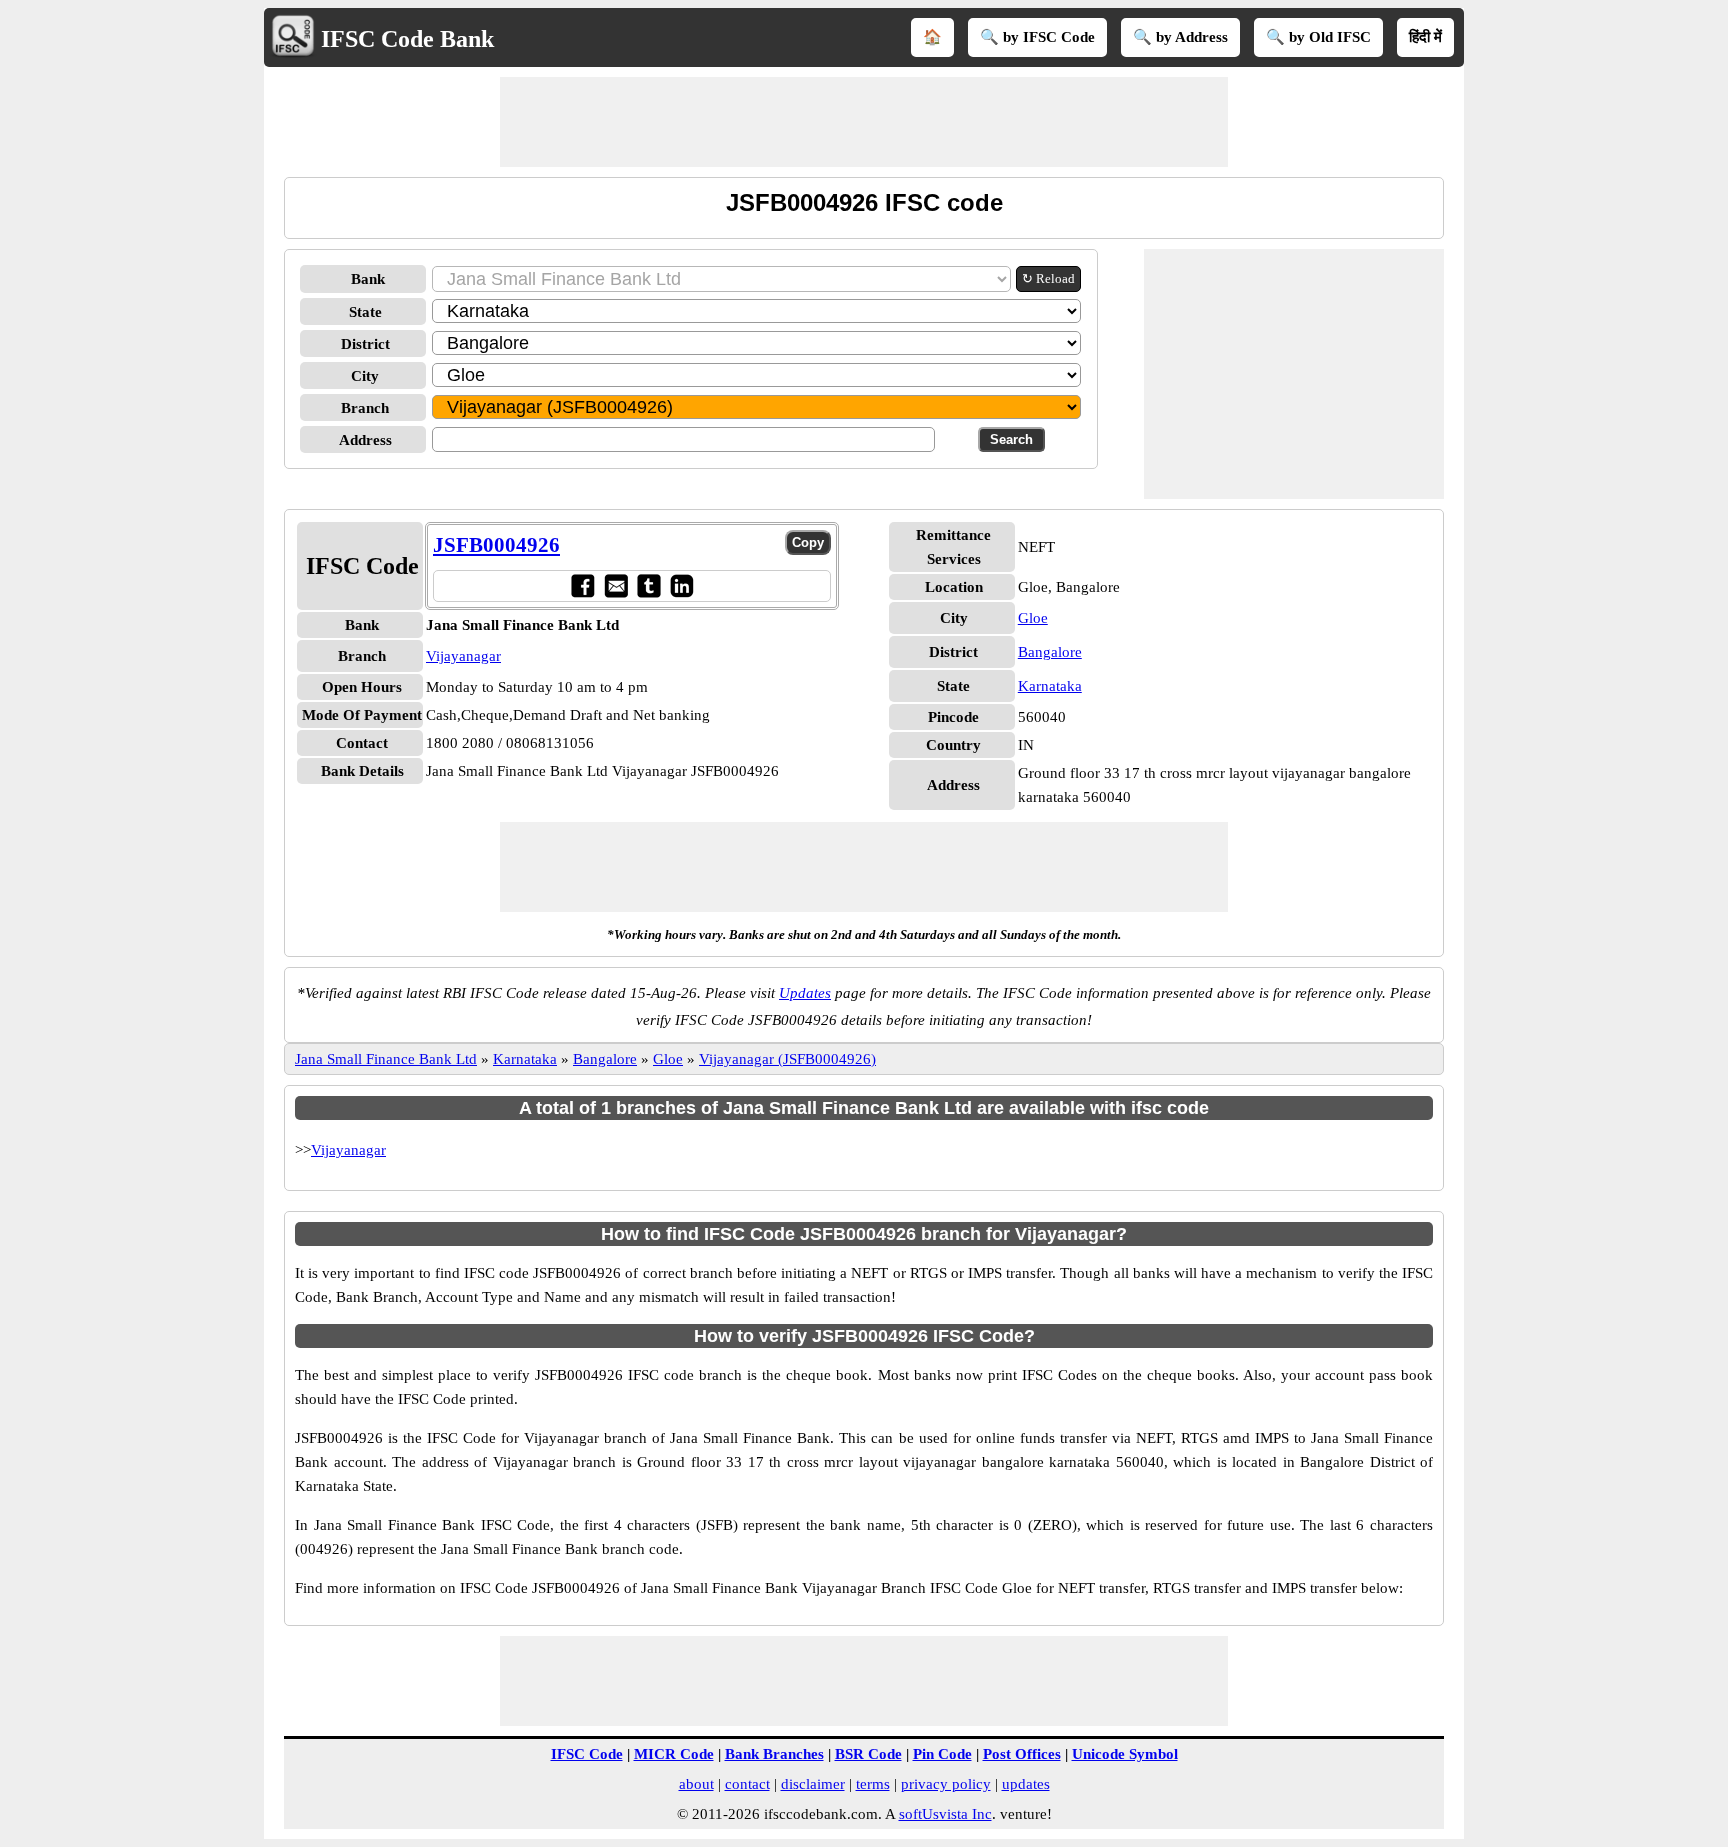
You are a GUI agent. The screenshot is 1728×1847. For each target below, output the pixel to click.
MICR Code (674, 1754)
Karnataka (1050, 686)
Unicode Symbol (1125, 1754)
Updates (805, 993)
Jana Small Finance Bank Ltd (386, 1059)
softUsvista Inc (945, 1814)
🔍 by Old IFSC (1318, 37)
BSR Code (868, 1754)
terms (873, 1784)
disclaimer (813, 1784)
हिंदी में (1425, 37)
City (365, 376)
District (365, 344)
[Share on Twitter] (648, 585)
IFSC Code (587, 1754)
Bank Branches (774, 1754)
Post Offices (1022, 1754)
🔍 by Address (1180, 37)
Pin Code (942, 1754)
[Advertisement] (864, 122)
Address (365, 440)
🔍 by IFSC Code (1037, 37)
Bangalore (1050, 652)
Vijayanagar (463, 656)
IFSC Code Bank (407, 39)
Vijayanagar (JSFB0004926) (787, 1059)
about (696, 1784)
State (365, 312)
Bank (368, 279)
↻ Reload (1048, 278)
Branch (365, 408)
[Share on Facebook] (582, 585)
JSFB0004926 (496, 545)
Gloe (1033, 618)
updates (1026, 1784)
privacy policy (946, 1784)
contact (747, 1784)
